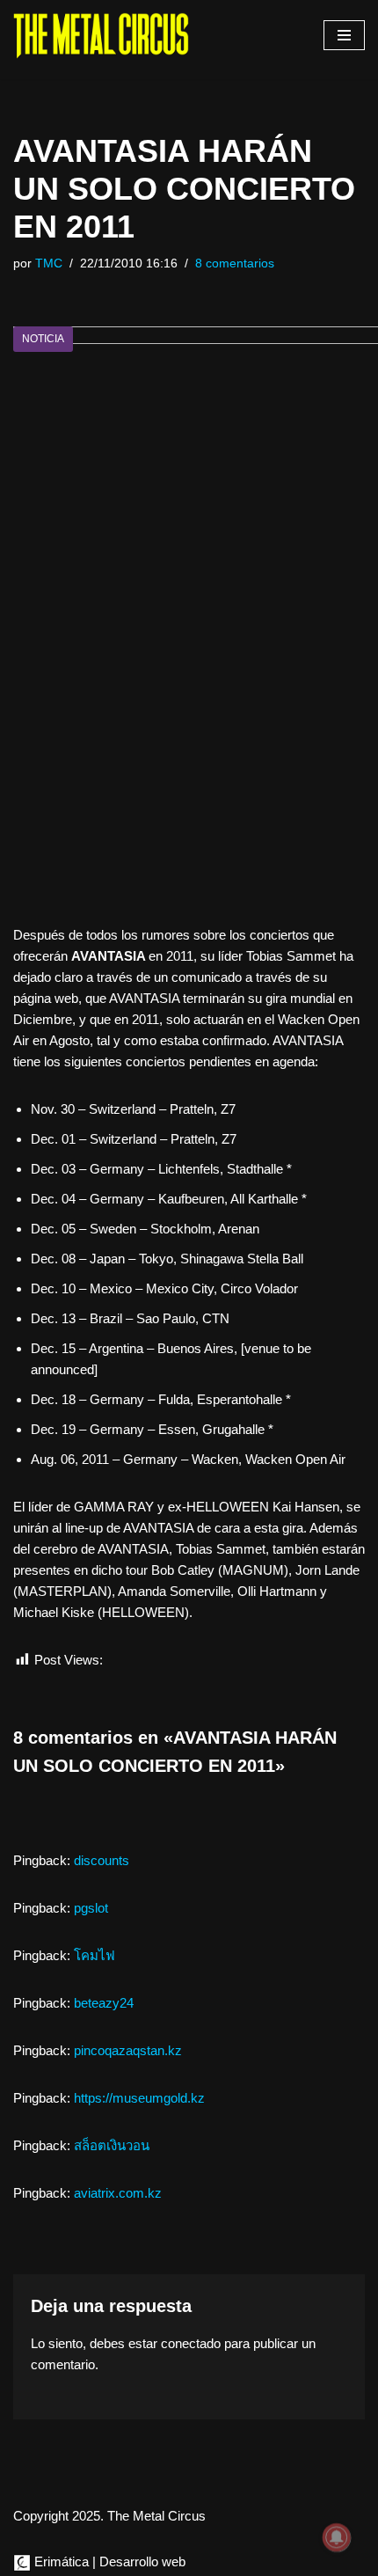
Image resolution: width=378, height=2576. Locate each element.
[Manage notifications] (337, 2537)
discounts (102, 1860)
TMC (49, 263)
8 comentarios (235, 263)
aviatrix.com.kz (118, 2193)
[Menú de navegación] (344, 35)
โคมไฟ (94, 1955)
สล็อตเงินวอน (112, 2145)
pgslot (91, 1908)
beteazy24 (104, 2003)
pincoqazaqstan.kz (128, 2050)
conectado (191, 2343)
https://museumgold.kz (139, 2098)
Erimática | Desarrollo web (108, 2561)
